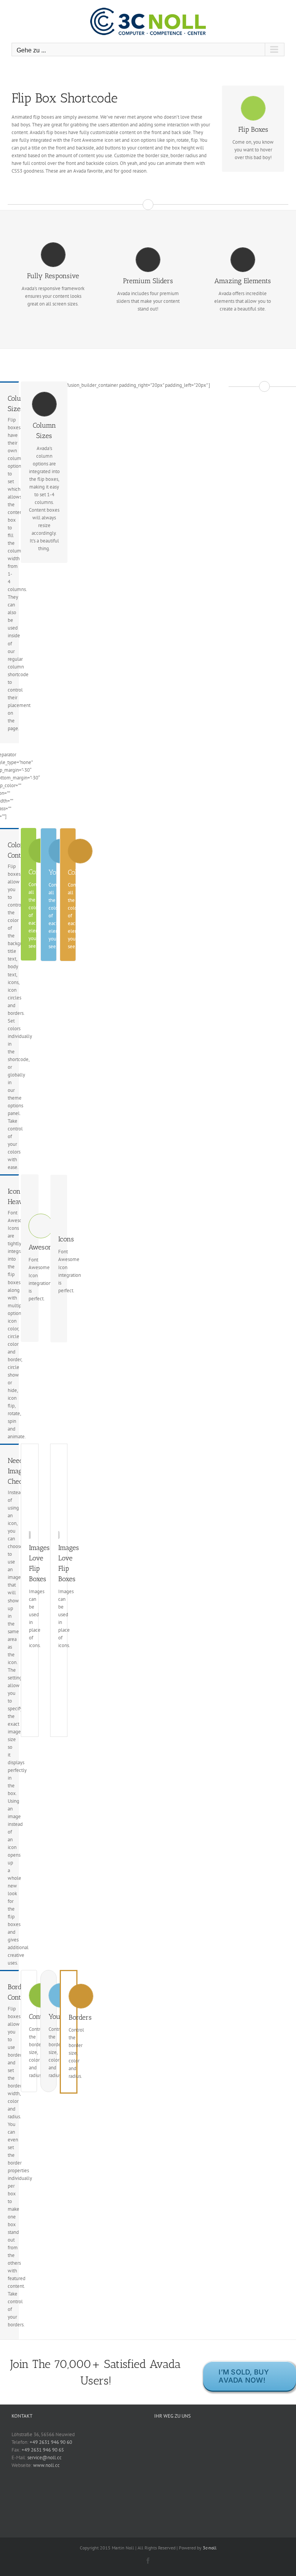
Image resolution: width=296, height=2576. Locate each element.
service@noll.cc (45, 2458)
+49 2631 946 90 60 (51, 2442)
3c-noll (210, 2548)
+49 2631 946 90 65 (43, 2450)
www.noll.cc (46, 2465)
